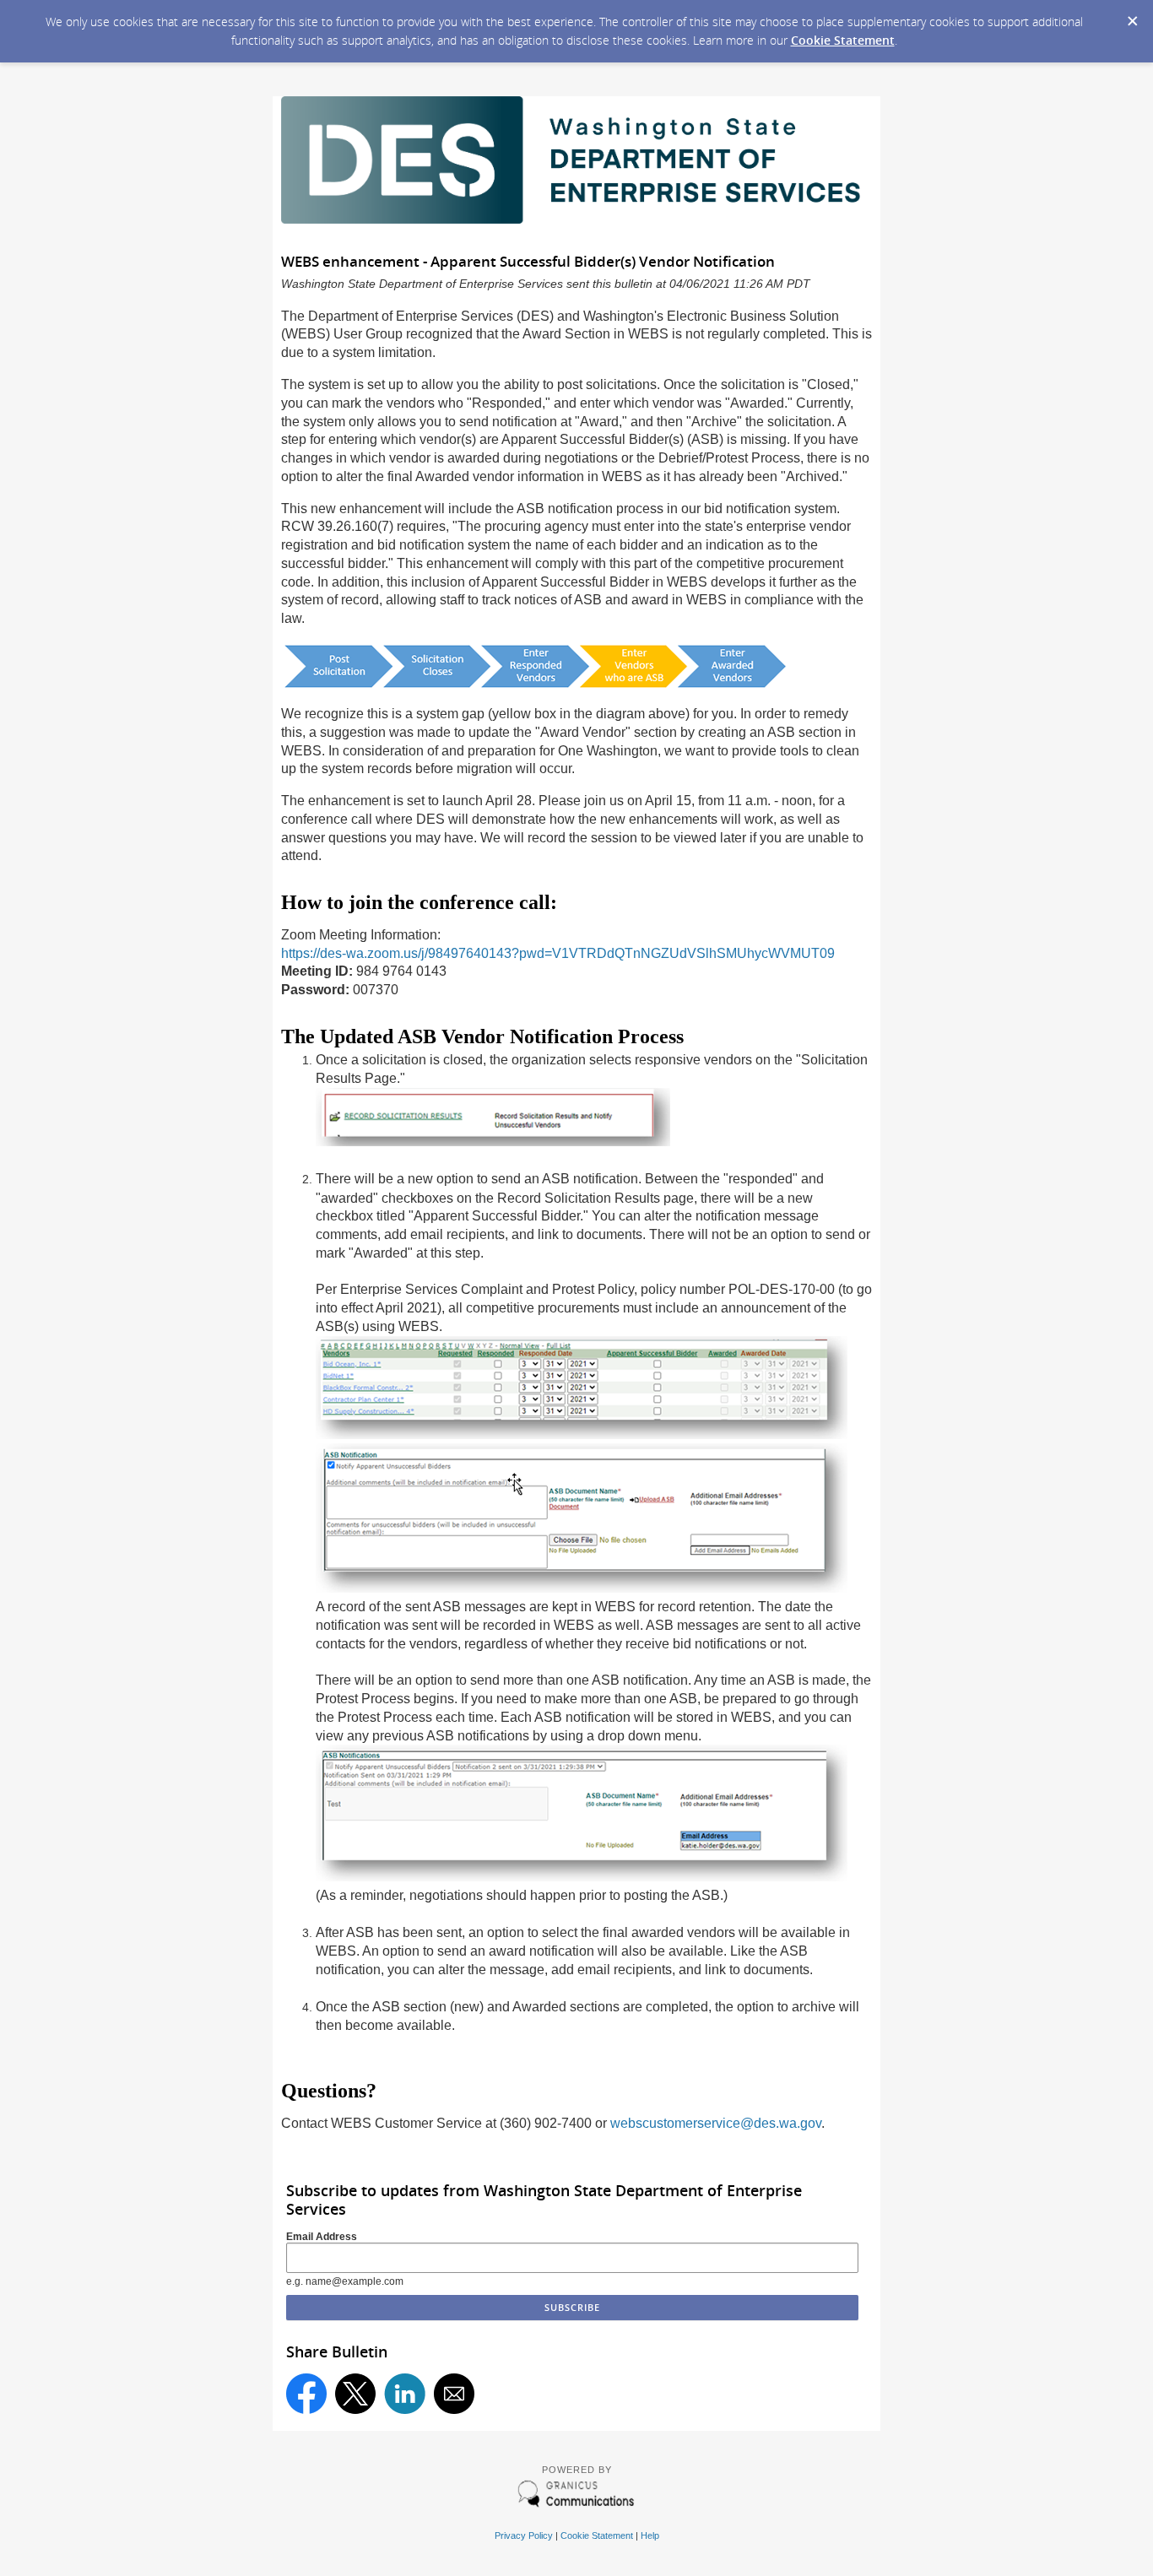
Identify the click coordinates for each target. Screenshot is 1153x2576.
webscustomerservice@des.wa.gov (716, 2123)
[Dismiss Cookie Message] (1132, 16)
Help (650, 2535)
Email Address (322, 2237)
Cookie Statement (843, 40)
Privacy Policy (524, 2535)
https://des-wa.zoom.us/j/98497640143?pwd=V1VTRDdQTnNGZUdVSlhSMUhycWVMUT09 (558, 953)
